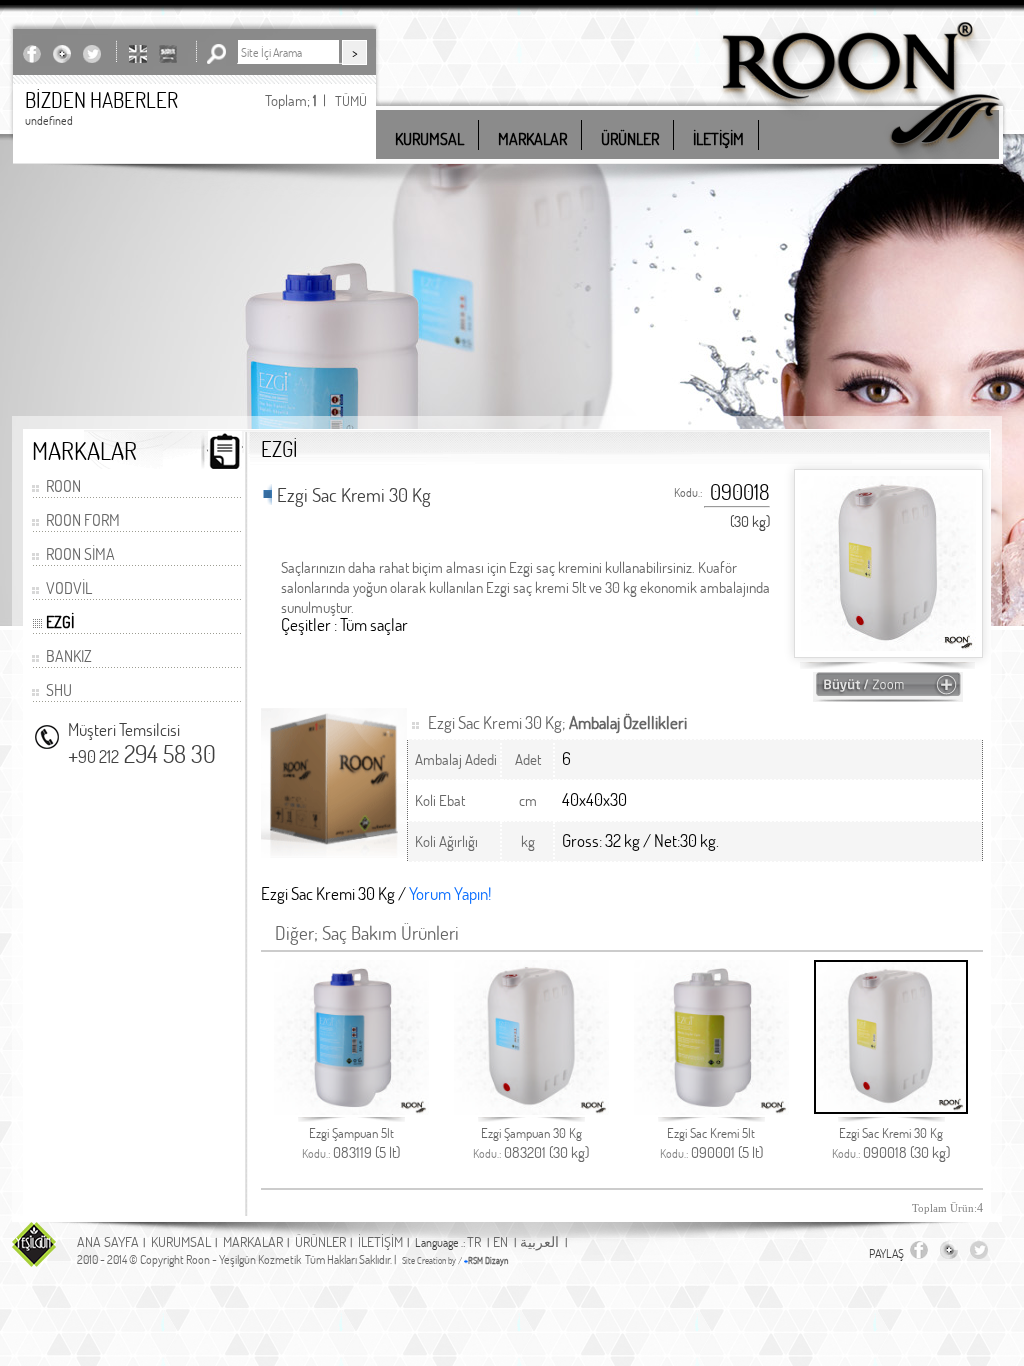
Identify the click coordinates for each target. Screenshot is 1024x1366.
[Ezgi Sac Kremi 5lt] (711, 1109)
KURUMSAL (181, 1241)
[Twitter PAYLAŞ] (92, 53)
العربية (539, 1241)
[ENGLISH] (138, 53)
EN (500, 1241)
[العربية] (168, 53)
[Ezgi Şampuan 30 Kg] (531, 1109)
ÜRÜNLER (320, 1241)
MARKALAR (253, 1241)
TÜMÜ (351, 100)
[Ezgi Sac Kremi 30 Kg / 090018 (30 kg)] (888, 692)
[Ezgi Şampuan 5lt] (351, 1109)
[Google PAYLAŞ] (62, 53)
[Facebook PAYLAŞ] (32, 53)
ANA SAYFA (108, 1241)
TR (474, 1241)
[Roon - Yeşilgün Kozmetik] (861, 159)
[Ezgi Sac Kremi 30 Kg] (891, 1108)
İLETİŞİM (380, 1241)
